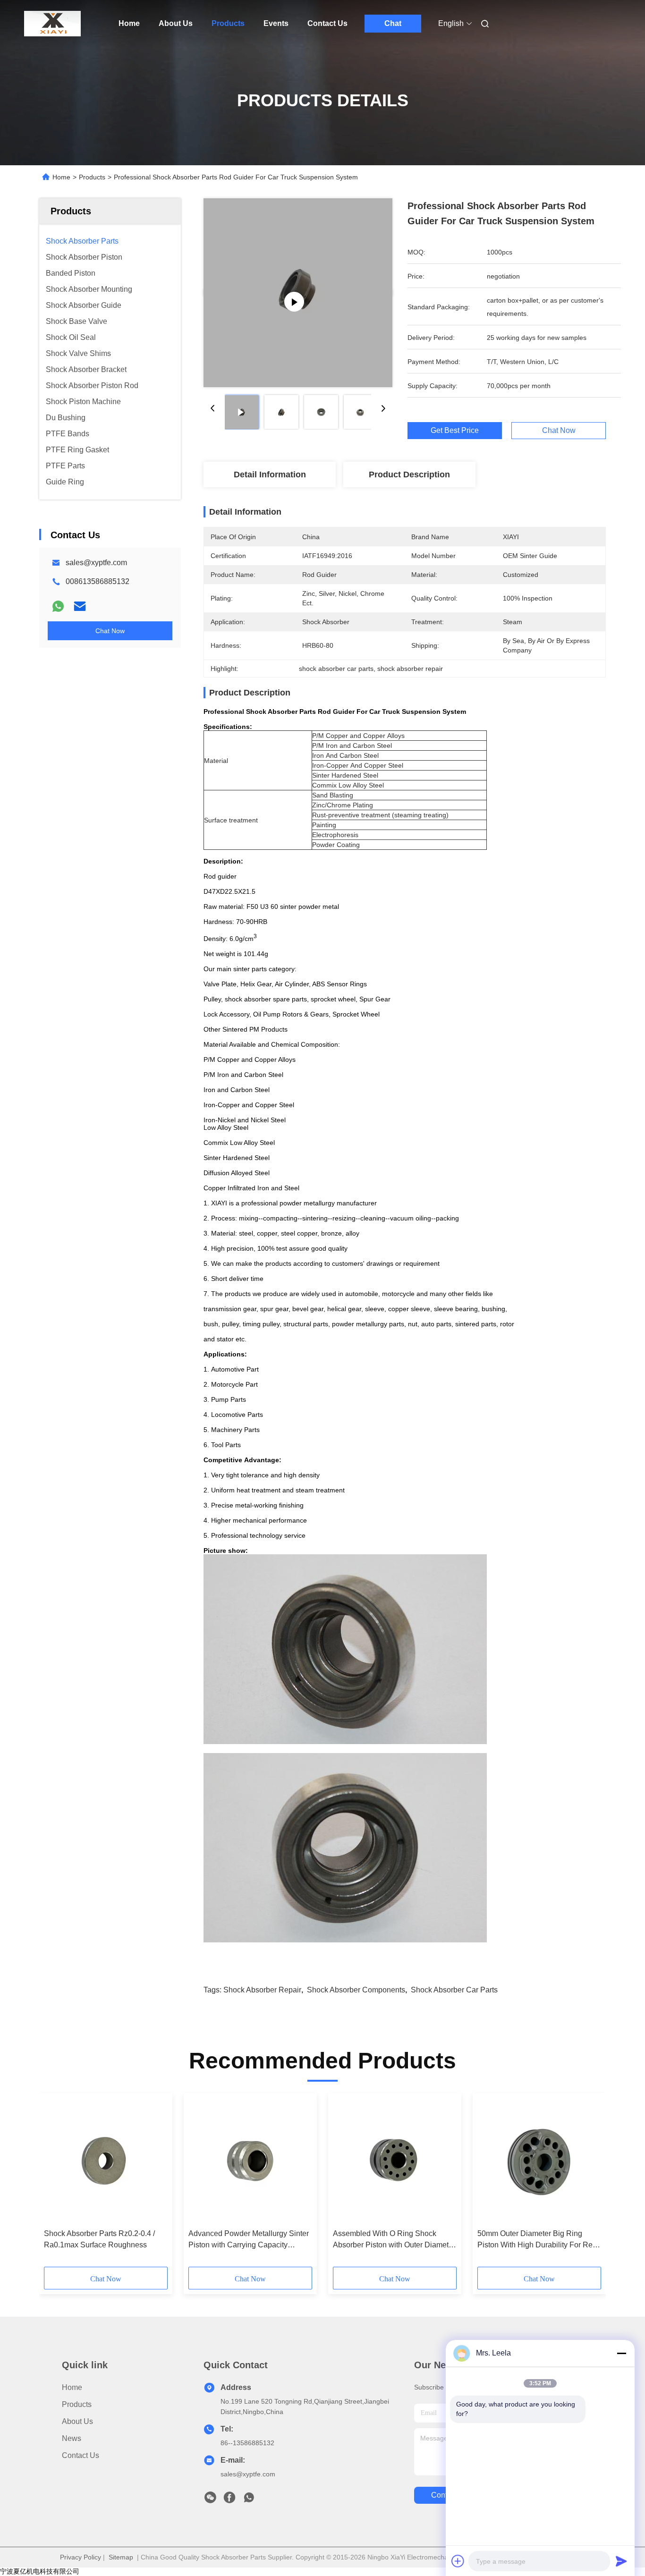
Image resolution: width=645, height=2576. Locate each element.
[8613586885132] (249, 2500)
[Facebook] (229, 2500)
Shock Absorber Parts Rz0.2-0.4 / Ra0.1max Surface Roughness (99, 2239)
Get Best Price (455, 431)
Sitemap (121, 2557)
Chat (393, 23)
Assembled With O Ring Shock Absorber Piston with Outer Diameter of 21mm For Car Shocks (394, 2240)
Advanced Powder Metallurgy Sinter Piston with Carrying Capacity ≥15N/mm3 (249, 2240)
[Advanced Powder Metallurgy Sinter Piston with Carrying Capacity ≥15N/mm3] (250, 2161)
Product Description (409, 475)
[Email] (80, 606)
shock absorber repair (262, 1990)
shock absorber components (356, 1990)
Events (276, 23)
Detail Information (270, 475)
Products (228, 23)
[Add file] (458, 2561)
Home (129, 23)
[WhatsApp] (58, 606)
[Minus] (621, 2353)
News (72, 2438)
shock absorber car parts (454, 1990)
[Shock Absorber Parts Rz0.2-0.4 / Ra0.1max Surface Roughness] (106, 2161)
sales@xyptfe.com (96, 563)
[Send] (621, 2561)
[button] (56, 2183)
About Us (176, 23)
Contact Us (327, 23)
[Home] (52, 24)
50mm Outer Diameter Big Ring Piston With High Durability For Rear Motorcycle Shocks (538, 2240)
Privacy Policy (81, 2557)
